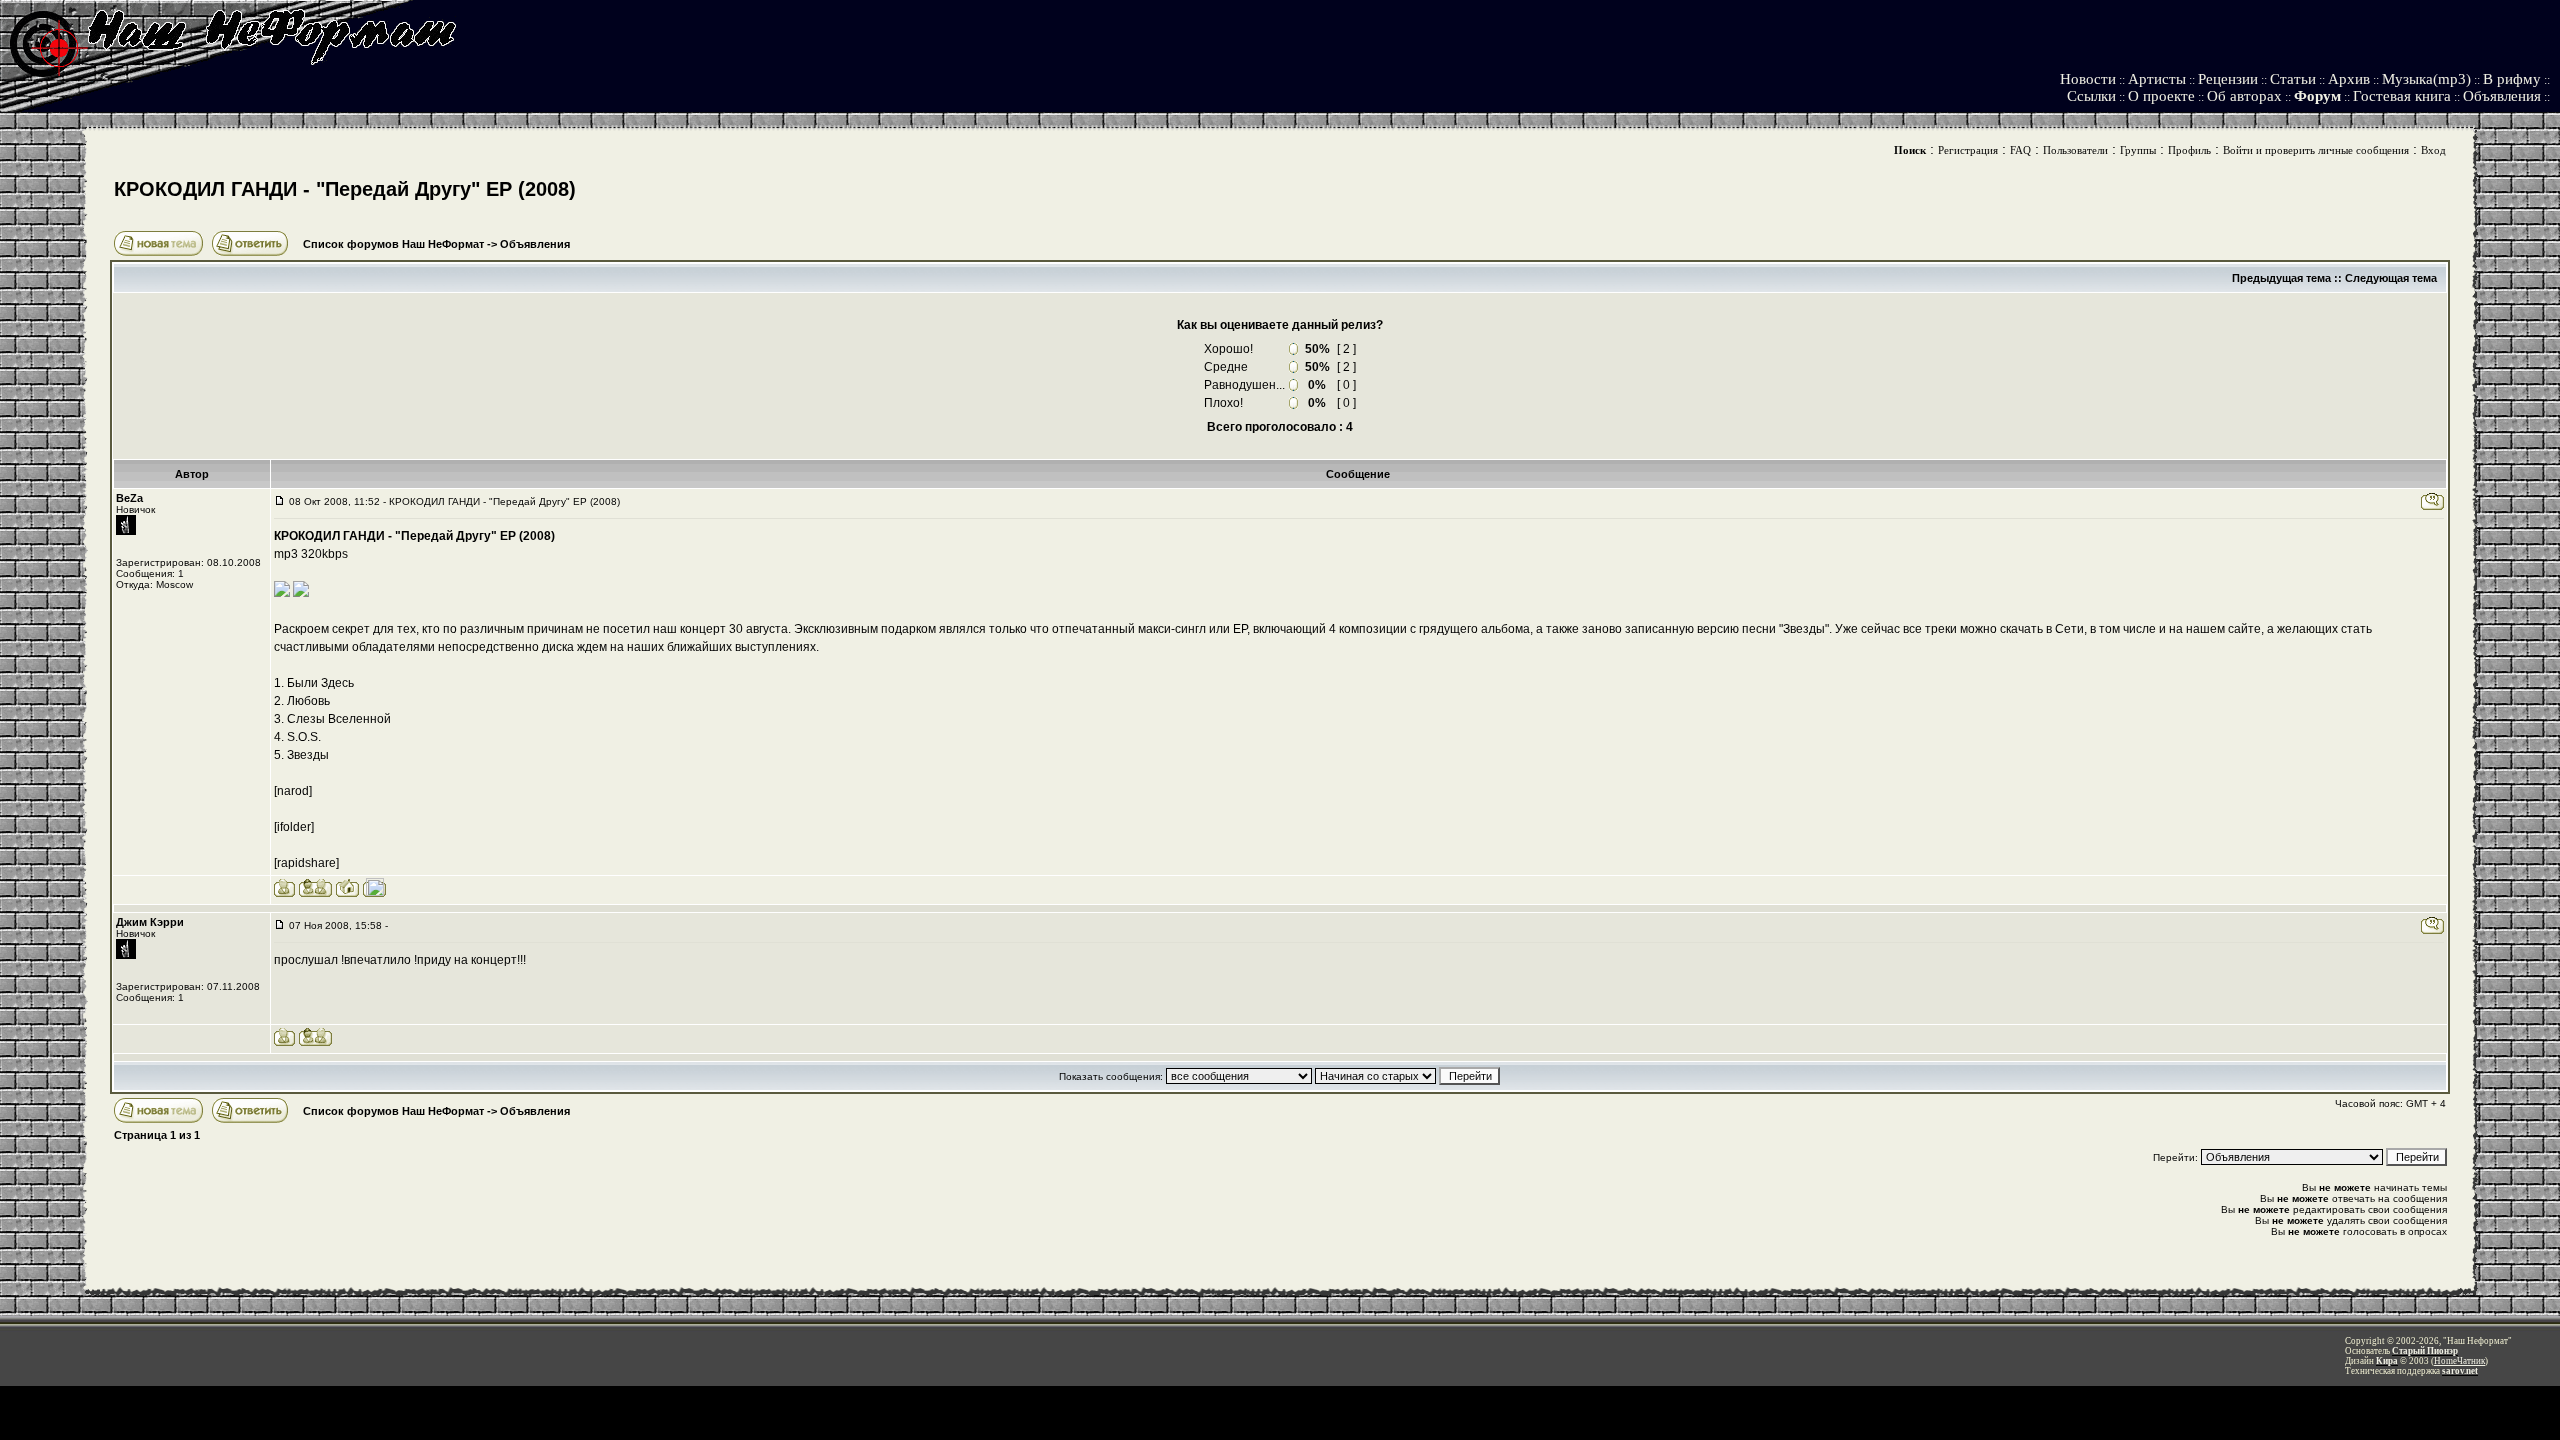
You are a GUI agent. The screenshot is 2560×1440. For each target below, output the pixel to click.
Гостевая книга (2402, 96)
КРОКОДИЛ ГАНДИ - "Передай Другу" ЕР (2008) (345, 189)
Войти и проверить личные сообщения (2316, 150)
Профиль (2189, 150)
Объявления (2502, 96)
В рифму (2512, 79)
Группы (2138, 150)
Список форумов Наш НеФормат (393, 244)
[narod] (293, 791)
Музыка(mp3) (2426, 79)
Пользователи (2075, 150)
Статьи (2293, 79)
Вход (2433, 150)
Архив (2349, 79)
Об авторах (2244, 96)
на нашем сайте (2215, 629)
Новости (2088, 79)
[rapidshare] (306, 863)
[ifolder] (294, 827)
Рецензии (2228, 79)
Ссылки (2091, 96)
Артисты (2157, 79)
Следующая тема (2391, 278)
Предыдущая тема (2281, 278)
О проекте (2161, 96)
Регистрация (1968, 150)
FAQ (2020, 150)
